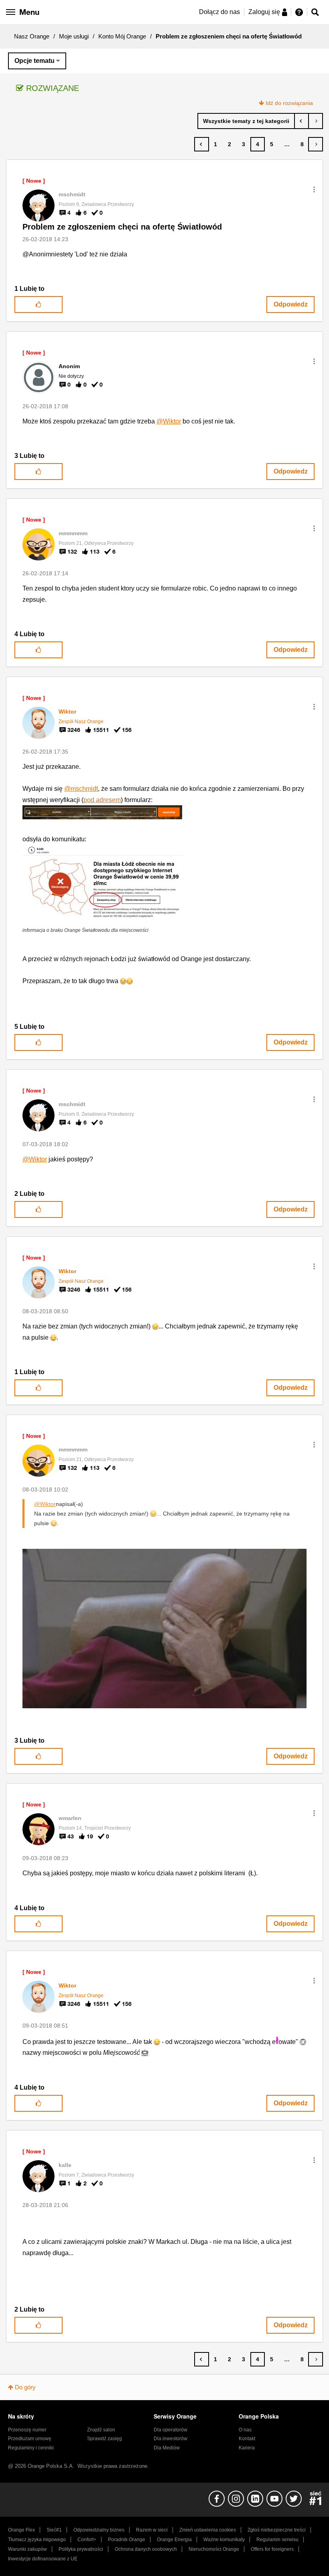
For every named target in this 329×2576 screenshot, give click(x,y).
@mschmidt (81, 789)
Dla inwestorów (171, 2439)
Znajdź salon (101, 2430)
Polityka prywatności (81, 2549)
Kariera (247, 2448)
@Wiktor (169, 421)
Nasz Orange (32, 36)
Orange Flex (21, 2530)
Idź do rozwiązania (289, 103)
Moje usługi (74, 36)
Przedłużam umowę (30, 2439)
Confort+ (87, 2540)
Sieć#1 (54, 2530)
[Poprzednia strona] (202, 144)
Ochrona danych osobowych (146, 2549)
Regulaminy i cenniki (31, 2448)
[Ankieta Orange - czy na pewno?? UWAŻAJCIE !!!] (316, 121)
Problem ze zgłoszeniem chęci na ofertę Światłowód (122, 227)
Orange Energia (174, 2540)
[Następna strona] (316, 144)
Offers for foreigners (272, 2549)
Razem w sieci (152, 2530)
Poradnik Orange (127, 2540)
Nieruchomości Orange (214, 2549)
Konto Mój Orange (122, 36)
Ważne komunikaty (224, 2540)
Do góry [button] (25, 2387)
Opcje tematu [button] (35, 61)
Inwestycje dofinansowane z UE (43, 2559)
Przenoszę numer (27, 2430)
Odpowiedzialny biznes (99, 2530)
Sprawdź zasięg (105, 2439)
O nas (245, 2430)
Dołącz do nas (219, 12)
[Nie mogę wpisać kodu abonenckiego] (302, 121)
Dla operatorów (171, 2430)
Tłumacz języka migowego (37, 2540)
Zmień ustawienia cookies (208, 2530)
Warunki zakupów (27, 2549)
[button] (314, 189)
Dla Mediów (167, 2448)
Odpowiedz (291, 304)
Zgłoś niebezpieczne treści (277, 2530)
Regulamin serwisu (277, 2540)
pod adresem (102, 800)
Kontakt (247, 2439)
